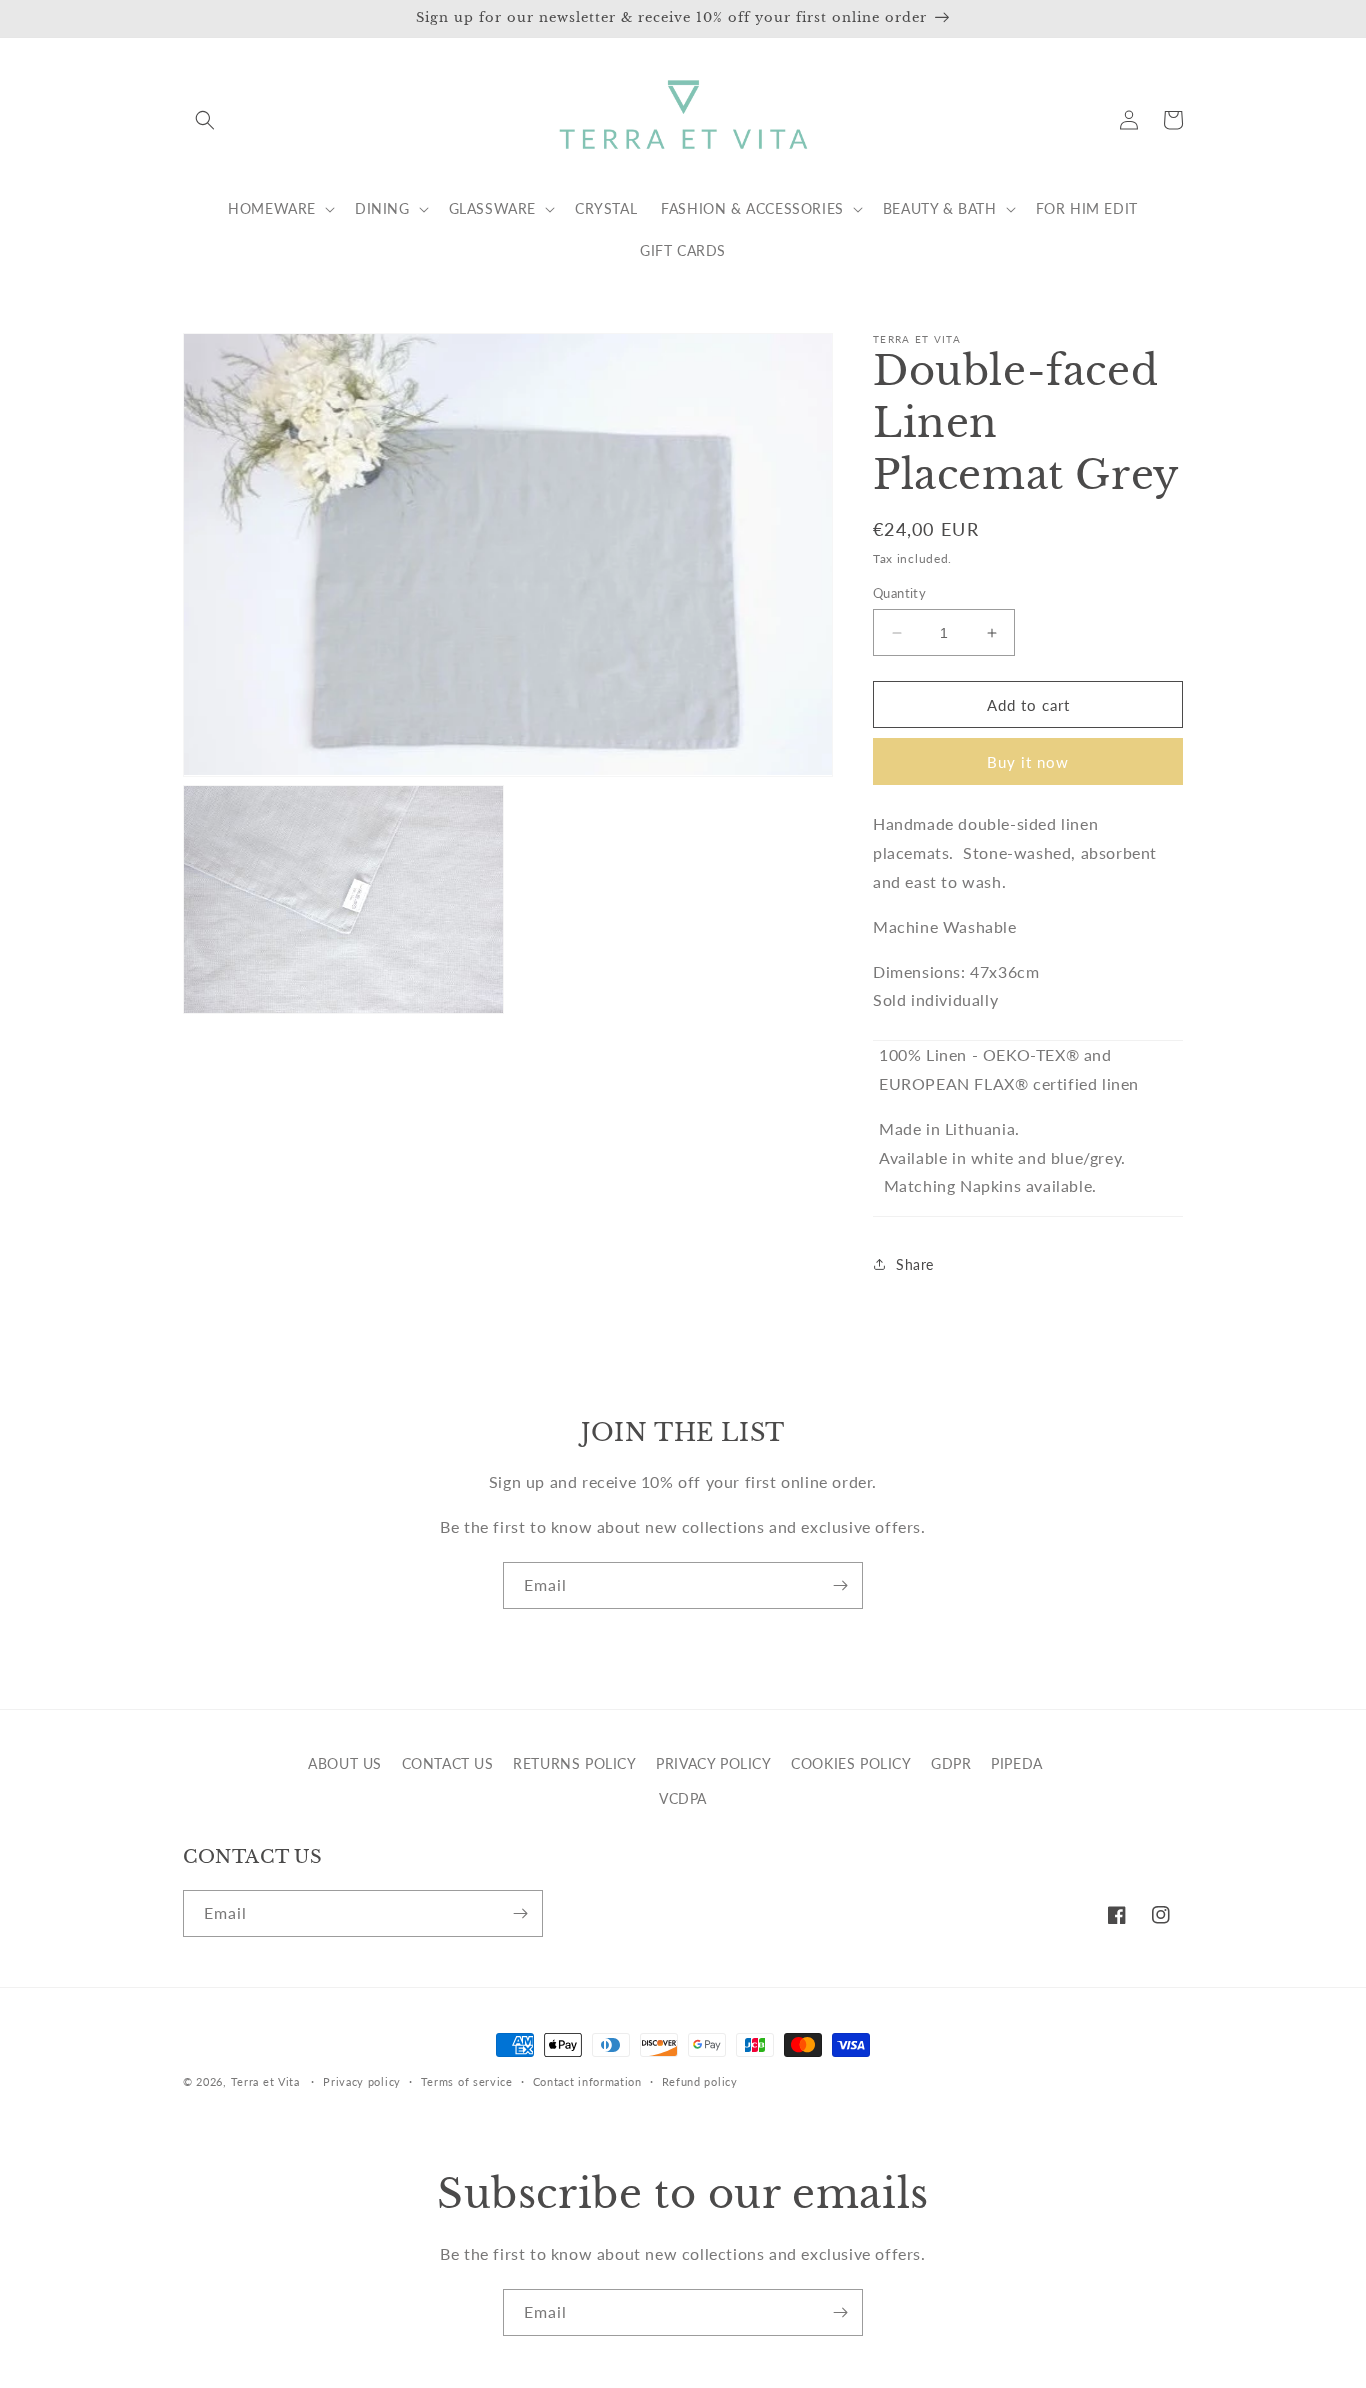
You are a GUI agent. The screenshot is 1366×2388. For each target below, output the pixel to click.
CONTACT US (448, 1763)
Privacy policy (362, 2081)
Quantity (899, 593)
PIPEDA (1017, 1763)
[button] (205, 120)
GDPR (951, 1763)
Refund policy (700, 2081)
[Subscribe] (840, 1585)
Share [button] (915, 1264)
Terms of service (467, 2081)
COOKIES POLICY (851, 1763)
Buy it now (1028, 762)
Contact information (587, 2081)
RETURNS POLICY (574, 1763)
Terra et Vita (265, 2081)
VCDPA (683, 1798)
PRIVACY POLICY (713, 1763)
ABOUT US (345, 1763)
